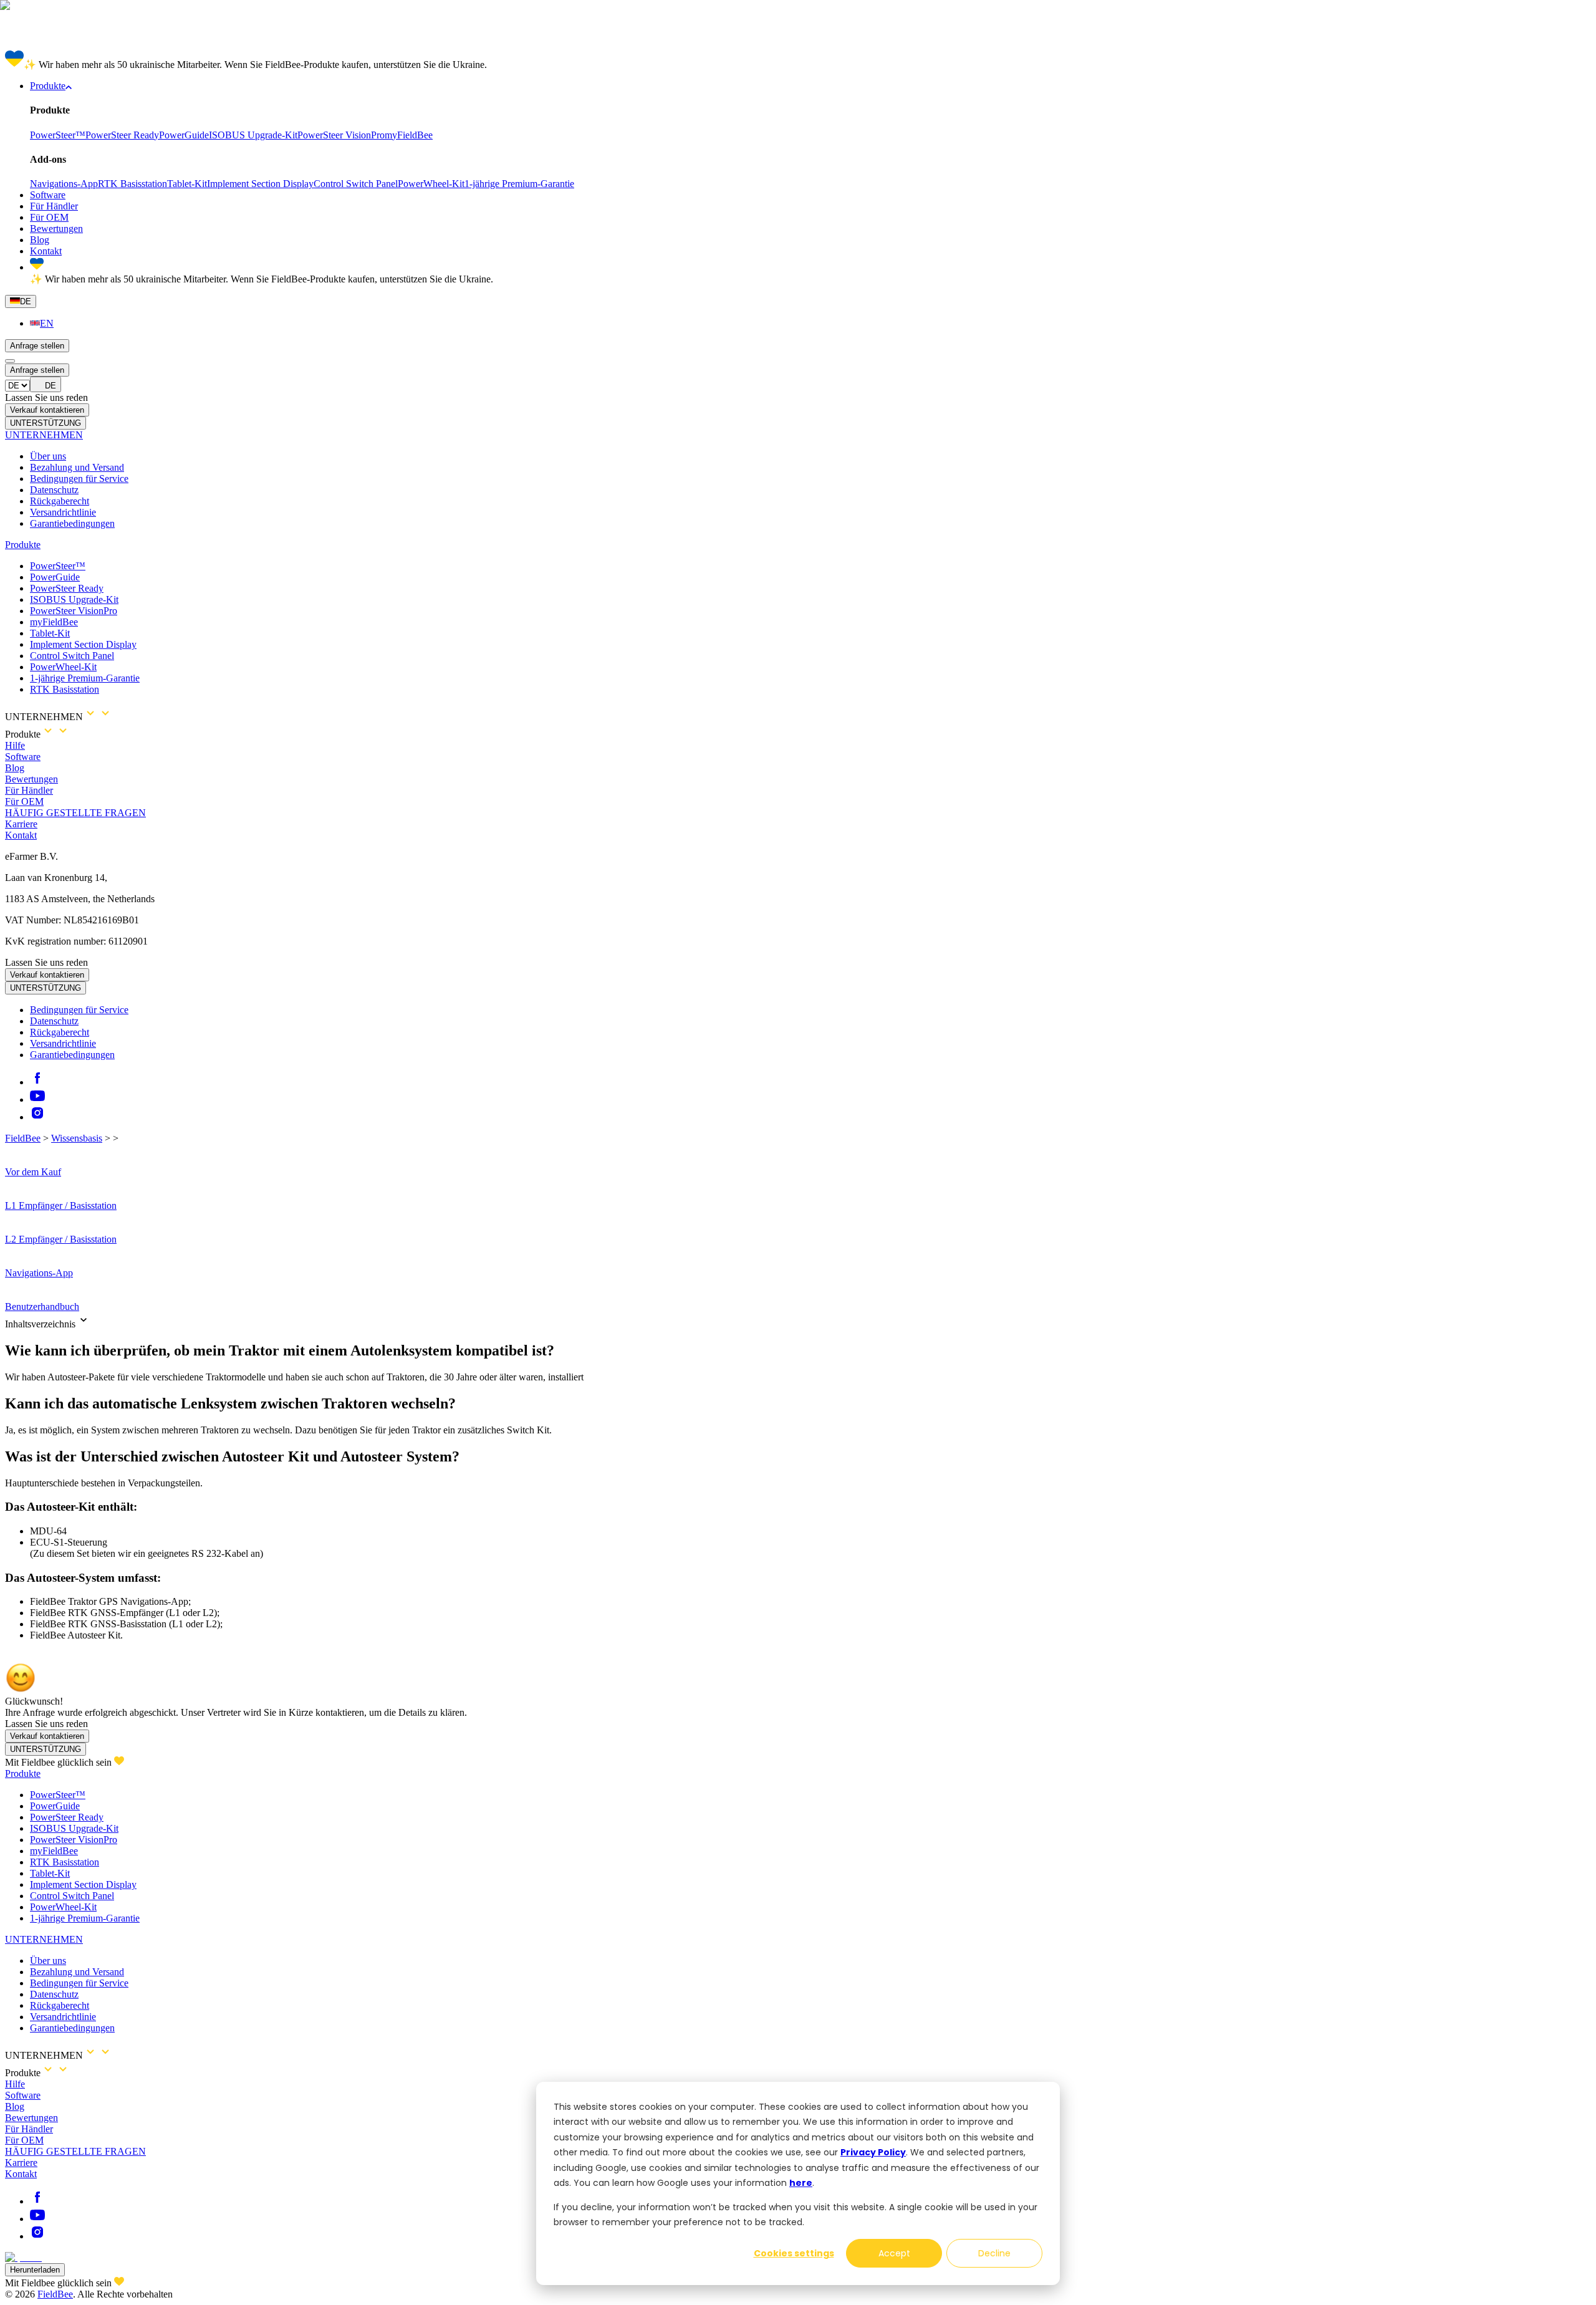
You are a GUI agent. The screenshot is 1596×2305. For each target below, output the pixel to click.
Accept (894, 2253)
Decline (994, 2253)
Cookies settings (794, 2253)
